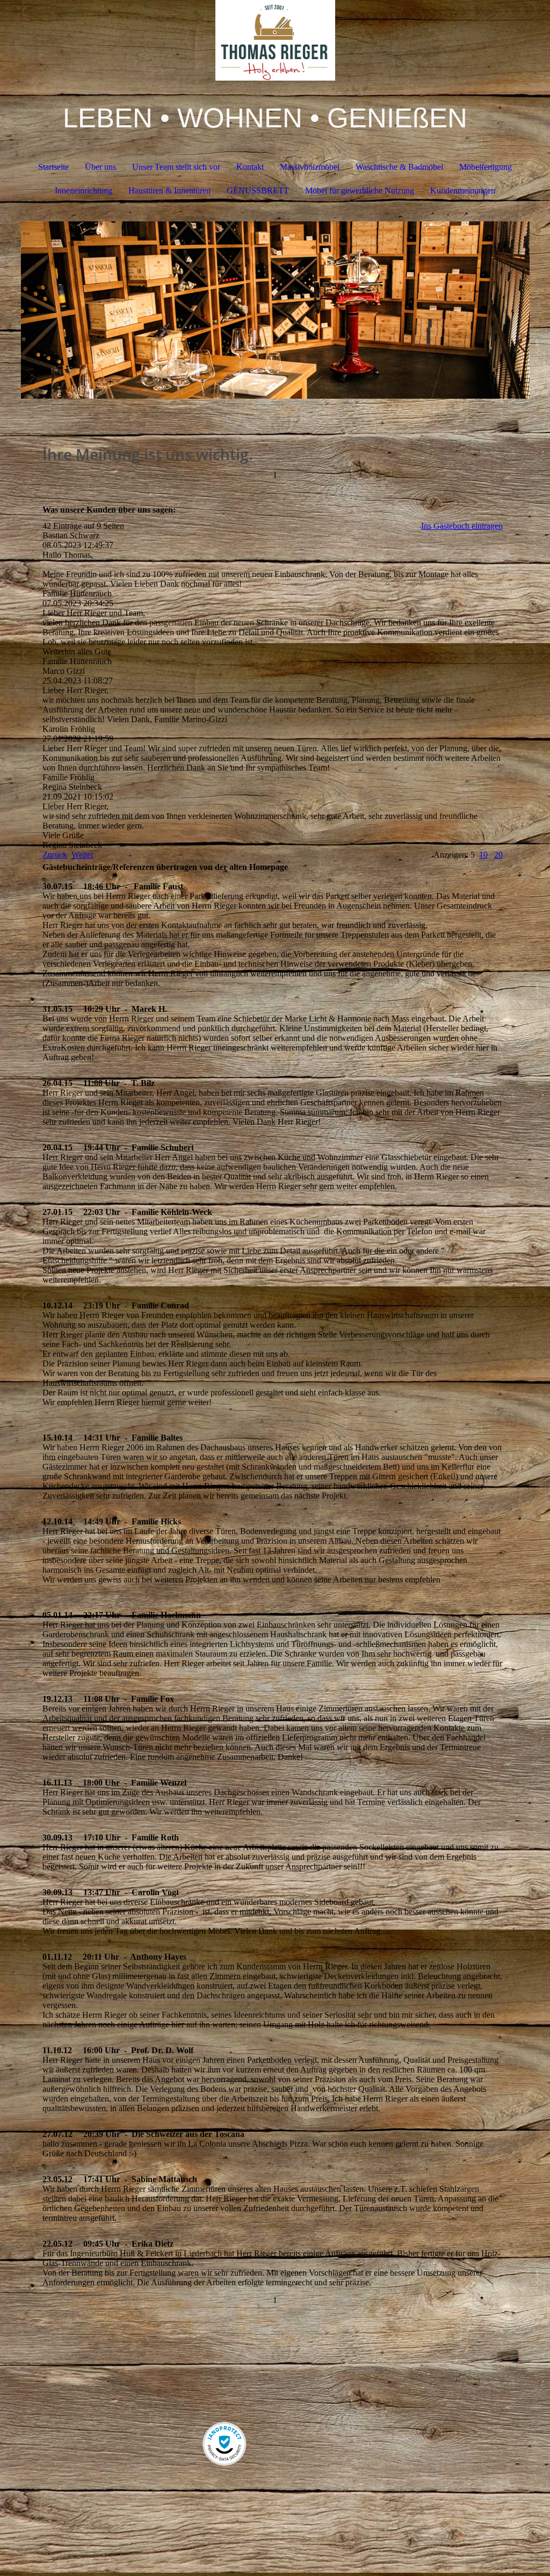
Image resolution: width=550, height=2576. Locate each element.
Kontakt (250, 167)
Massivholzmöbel (310, 167)
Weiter (82, 855)
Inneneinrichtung (84, 190)
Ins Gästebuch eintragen (462, 526)
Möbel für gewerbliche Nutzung (360, 190)
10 (483, 855)
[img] (275, 40)
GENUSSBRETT (258, 190)
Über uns (100, 167)
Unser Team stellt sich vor (176, 167)
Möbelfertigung (486, 167)
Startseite (53, 167)
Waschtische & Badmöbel (399, 167)
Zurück (55, 855)
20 (498, 855)
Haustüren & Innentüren (169, 190)
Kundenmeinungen (463, 190)
